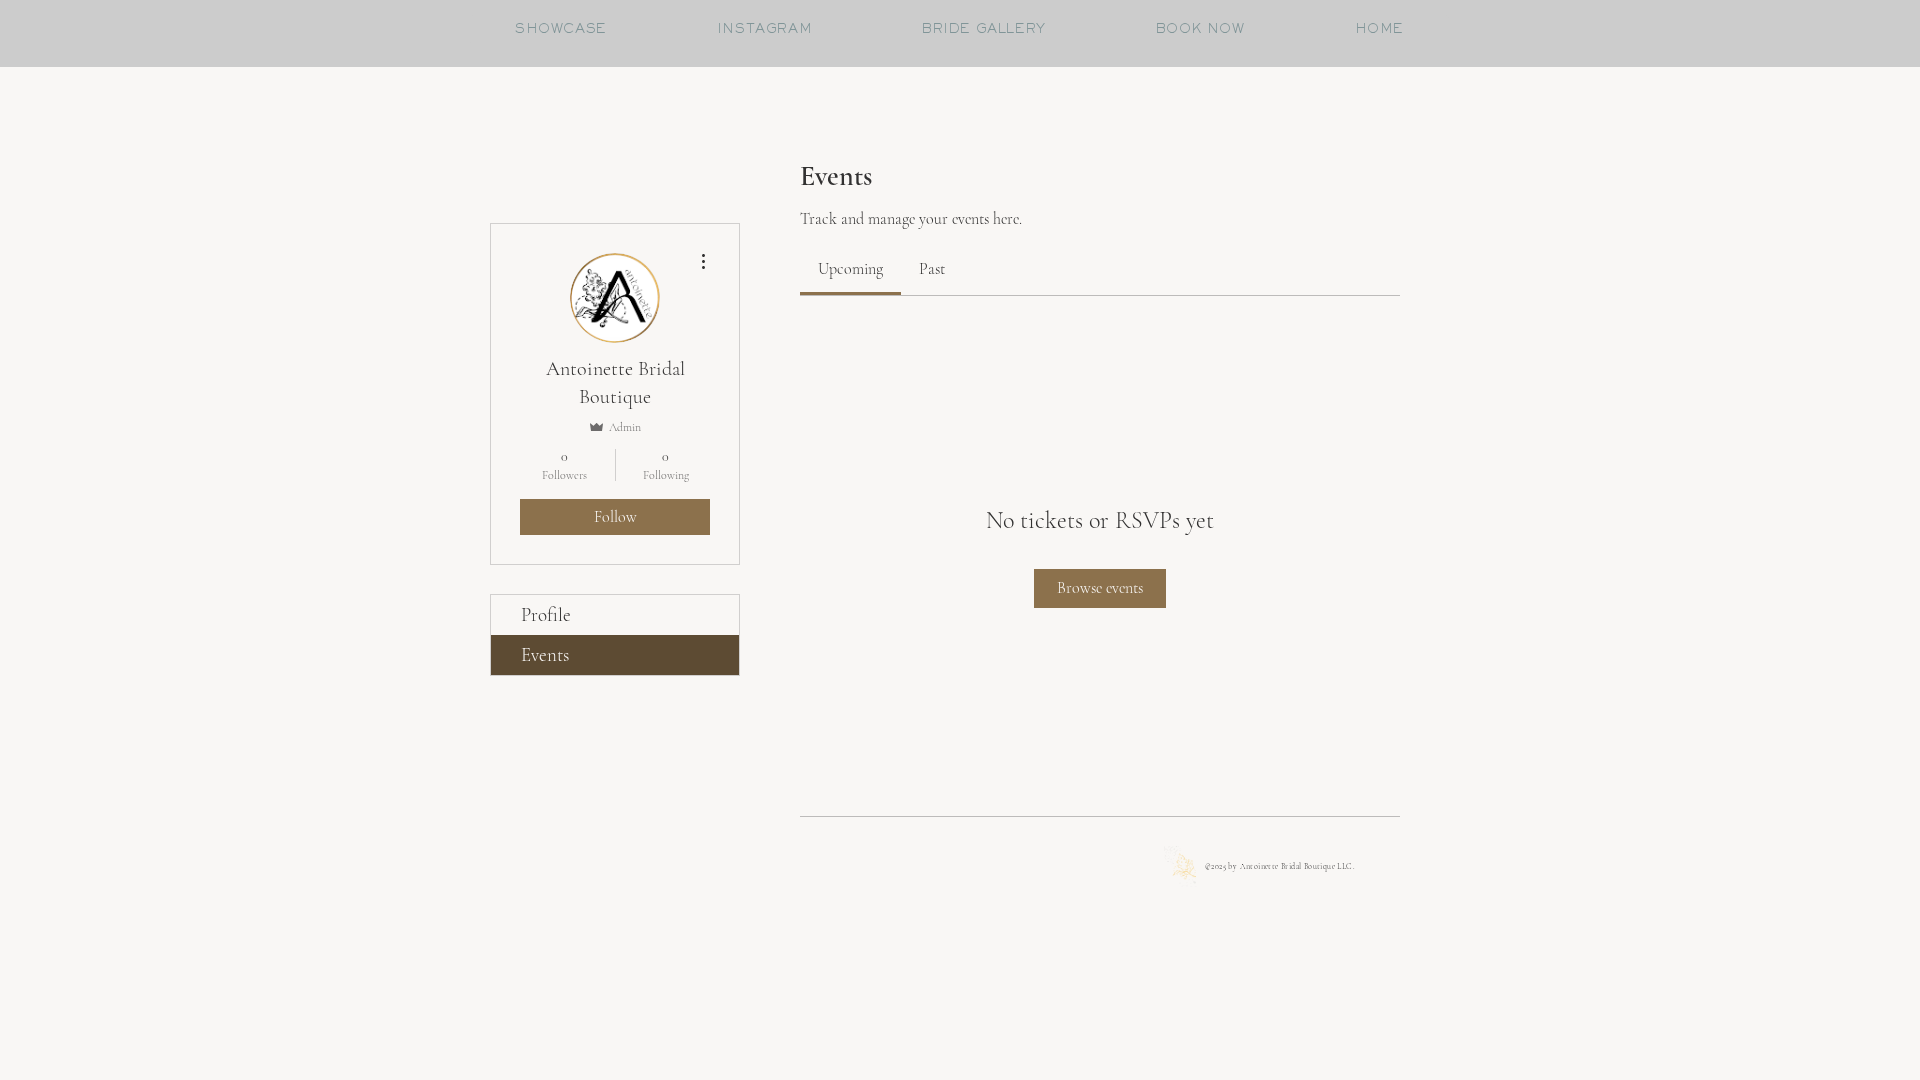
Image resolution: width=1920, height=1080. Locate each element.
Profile (546, 614)
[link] (850, 269)
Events (545, 654)
